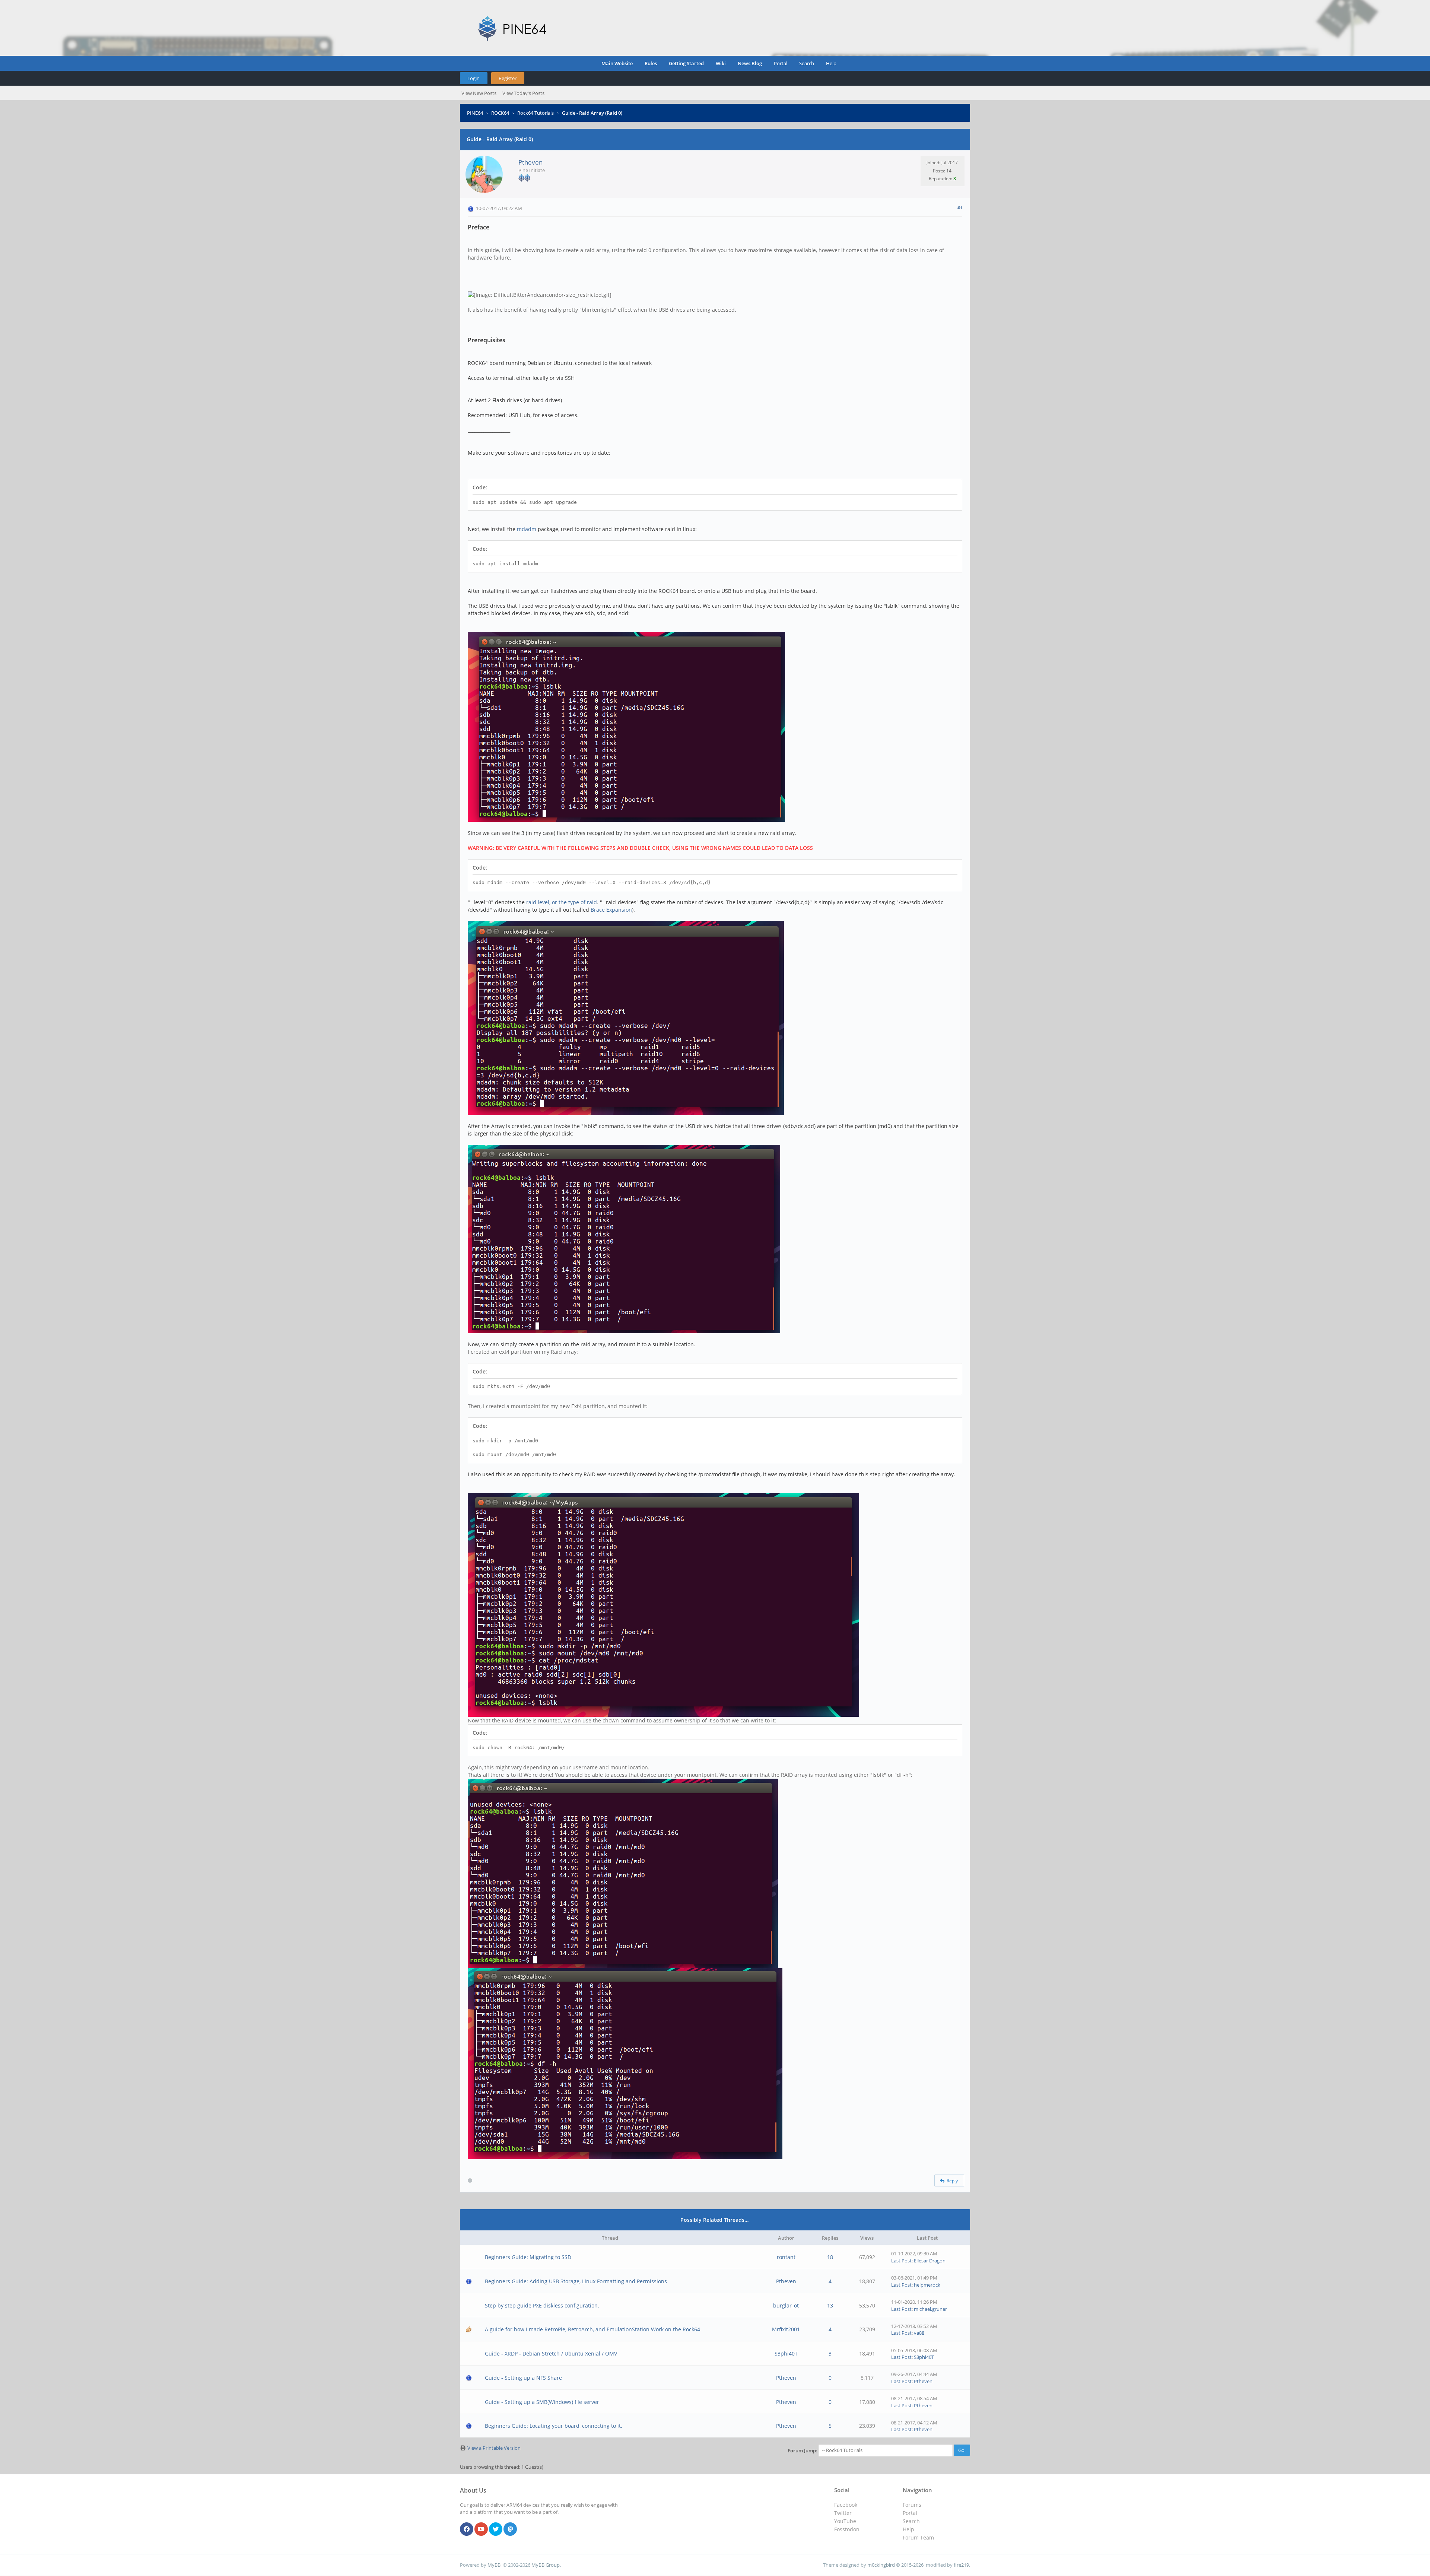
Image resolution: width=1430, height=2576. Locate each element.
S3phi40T (786, 2353)
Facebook (846, 2505)
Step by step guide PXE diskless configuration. (542, 2305)
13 (830, 2305)
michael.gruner (930, 2309)
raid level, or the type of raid (562, 902)
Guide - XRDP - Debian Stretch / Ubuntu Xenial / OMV (551, 2353)
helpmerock (927, 2285)
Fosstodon (847, 2529)
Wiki (721, 63)
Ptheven (530, 162)
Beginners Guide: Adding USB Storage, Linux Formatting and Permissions (576, 2281)
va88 (919, 2333)
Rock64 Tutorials (536, 113)
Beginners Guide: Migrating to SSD (528, 2257)
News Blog (750, 63)
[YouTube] (481, 2529)
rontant (786, 2257)
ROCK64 (500, 113)
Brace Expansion (611, 910)
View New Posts (479, 93)
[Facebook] (467, 2529)
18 (830, 2257)
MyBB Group (546, 2565)
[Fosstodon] (510, 2529)
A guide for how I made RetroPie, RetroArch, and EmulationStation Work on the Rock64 (592, 2329)
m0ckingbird (881, 2565)
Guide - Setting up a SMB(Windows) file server (542, 2402)
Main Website (617, 63)
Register (508, 78)
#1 (960, 208)
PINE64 (475, 113)
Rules (651, 63)
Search (807, 63)
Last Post (901, 2261)
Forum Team (918, 2537)
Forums (912, 2505)
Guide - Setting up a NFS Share (523, 2378)
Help (831, 63)
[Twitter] (496, 2529)
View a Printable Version (494, 2448)
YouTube (845, 2521)
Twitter (843, 2513)
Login (474, 78)
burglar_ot (786, 2305)
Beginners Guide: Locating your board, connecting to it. (554, 2426)
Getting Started (686, 63)
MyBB (494, 2565)
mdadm (527, 529)
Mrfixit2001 (786, 2329)
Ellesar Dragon (930, 2261)
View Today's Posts (523, 93)
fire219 (961, 2565)
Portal (781, 63)
